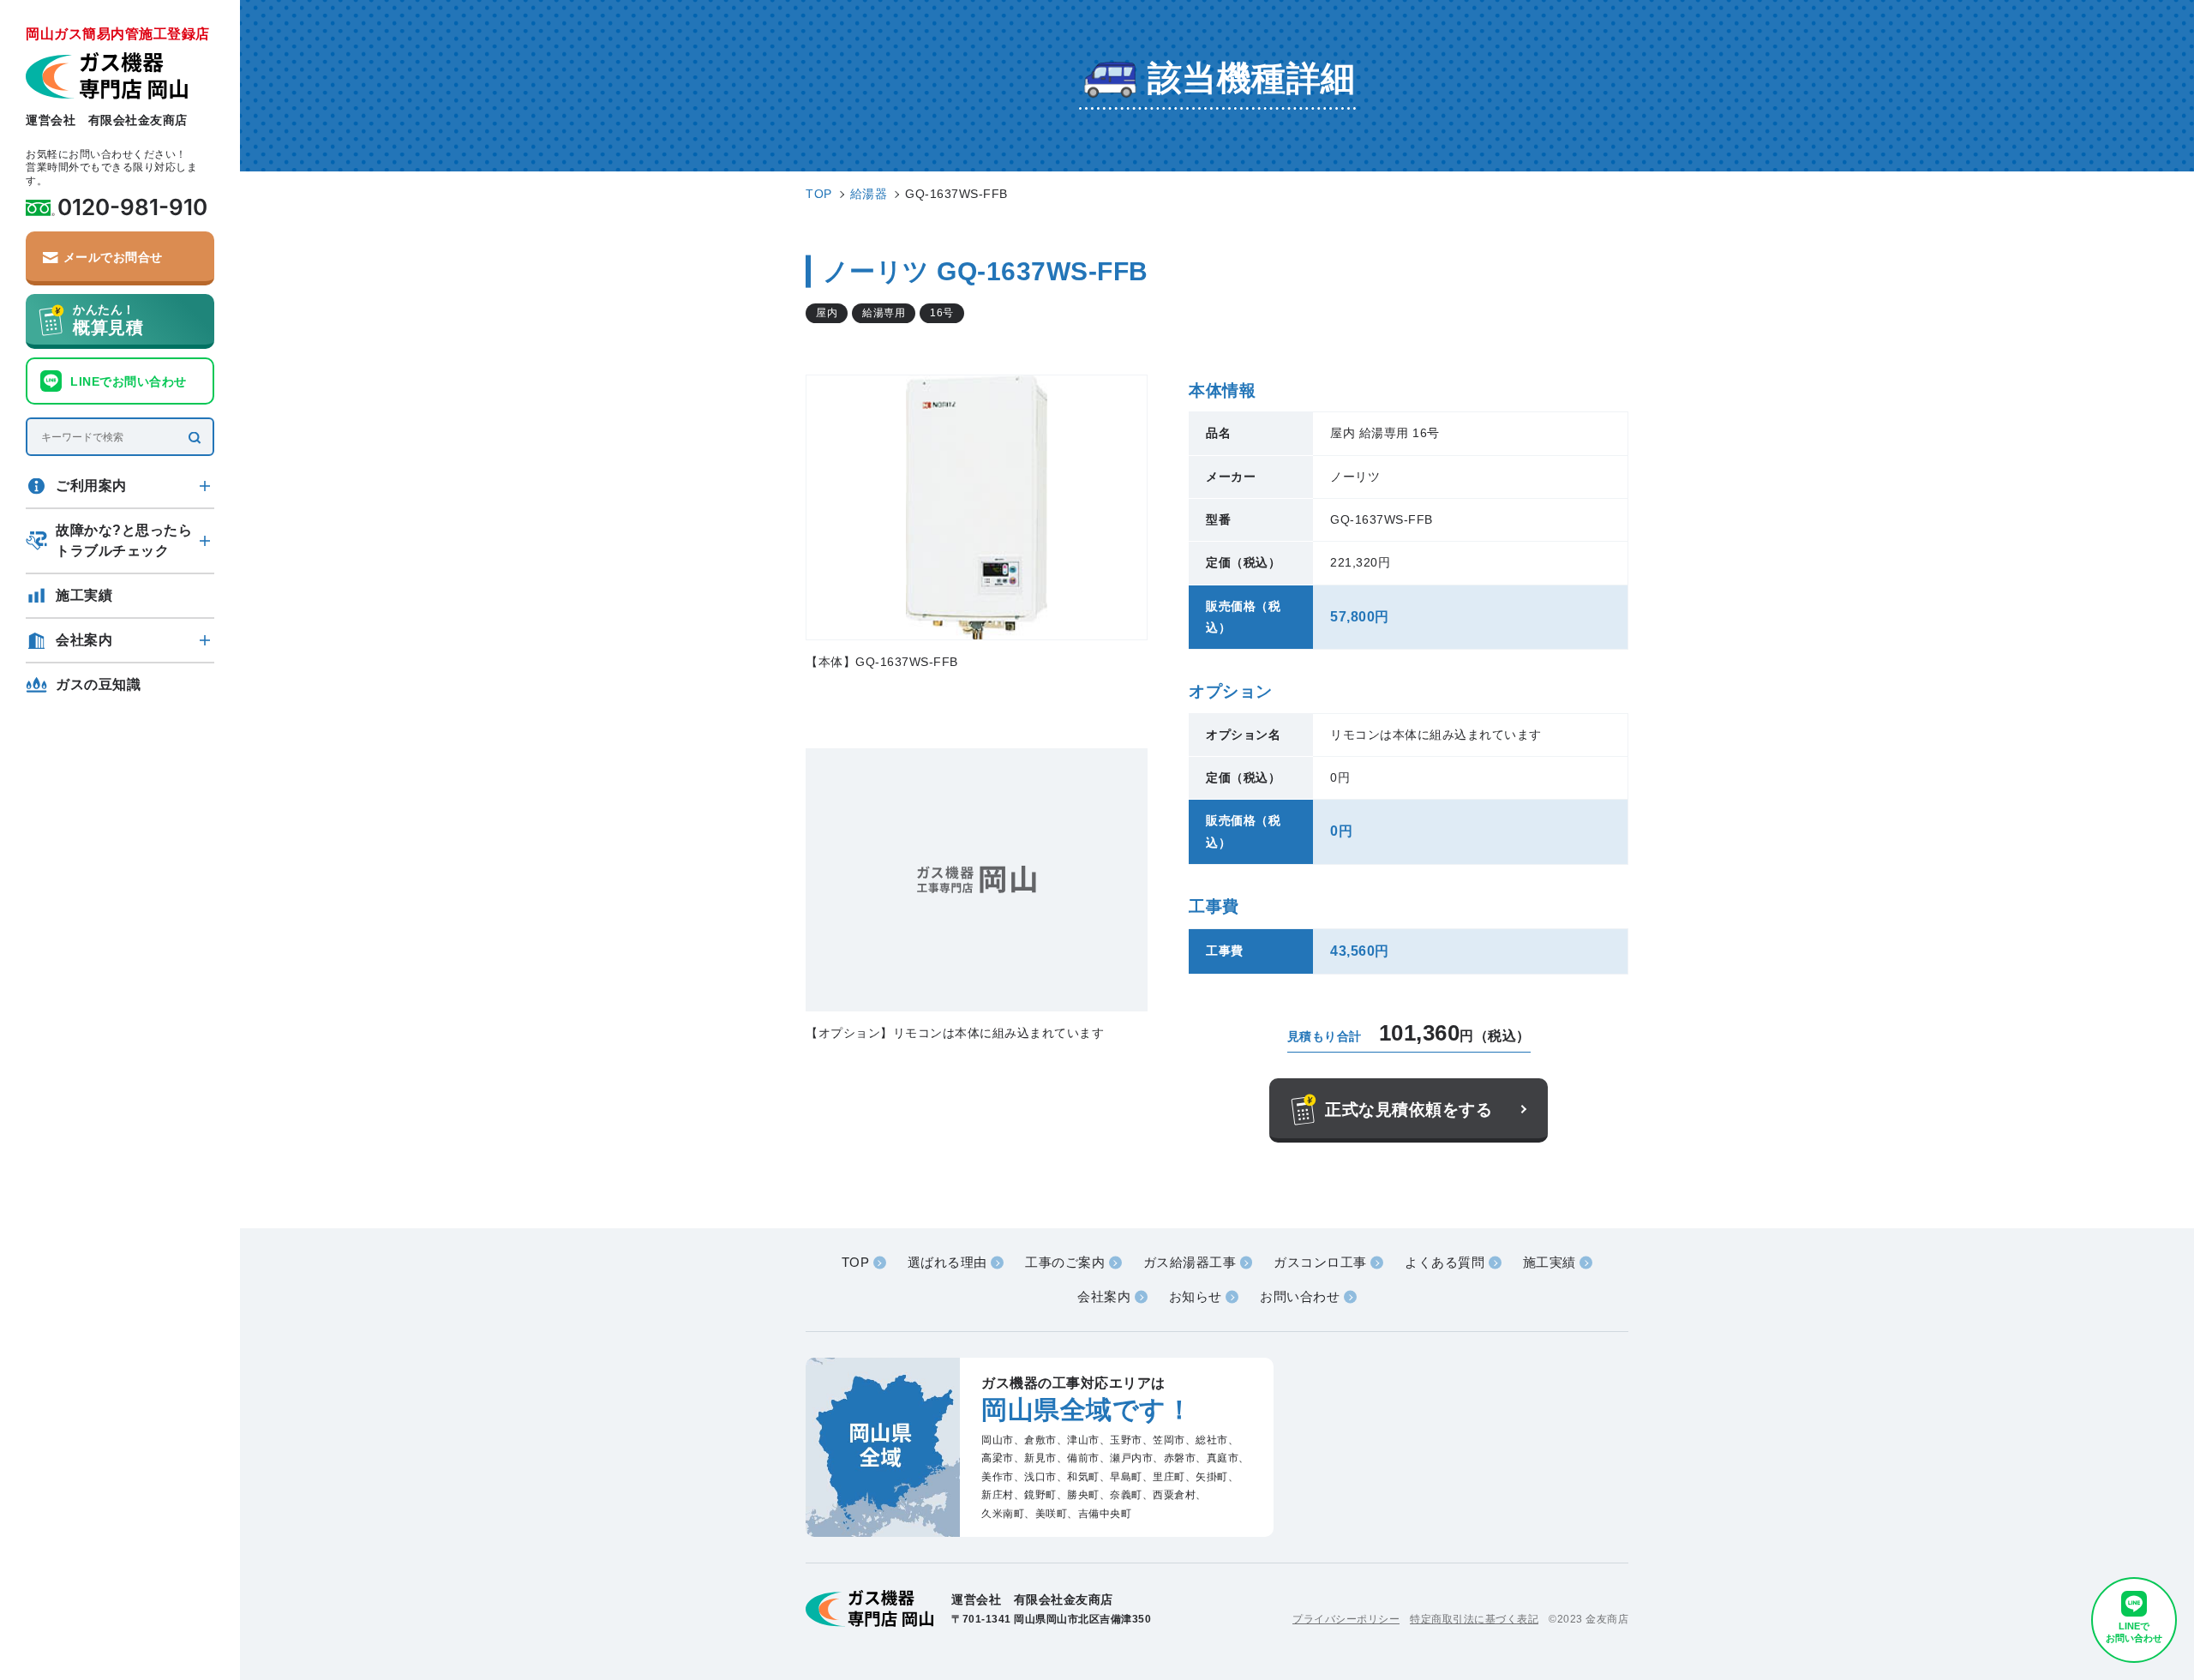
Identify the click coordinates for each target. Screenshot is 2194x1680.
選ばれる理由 (947, 1262)
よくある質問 (1445, 1262)
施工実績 (84, 595)
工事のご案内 (1065, 1262)
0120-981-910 (132, 207)
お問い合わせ (1300, 1296)
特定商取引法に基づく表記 (1474, 1619)
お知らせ (1196, 1296)
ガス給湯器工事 (1190, 1262)
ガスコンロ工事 (1320, 1262)
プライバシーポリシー (1346, 1619)
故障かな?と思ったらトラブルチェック (124, 540)
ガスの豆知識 (98, 684)
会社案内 (84, 640)
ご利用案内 (91, 486)
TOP (856, 1262)
